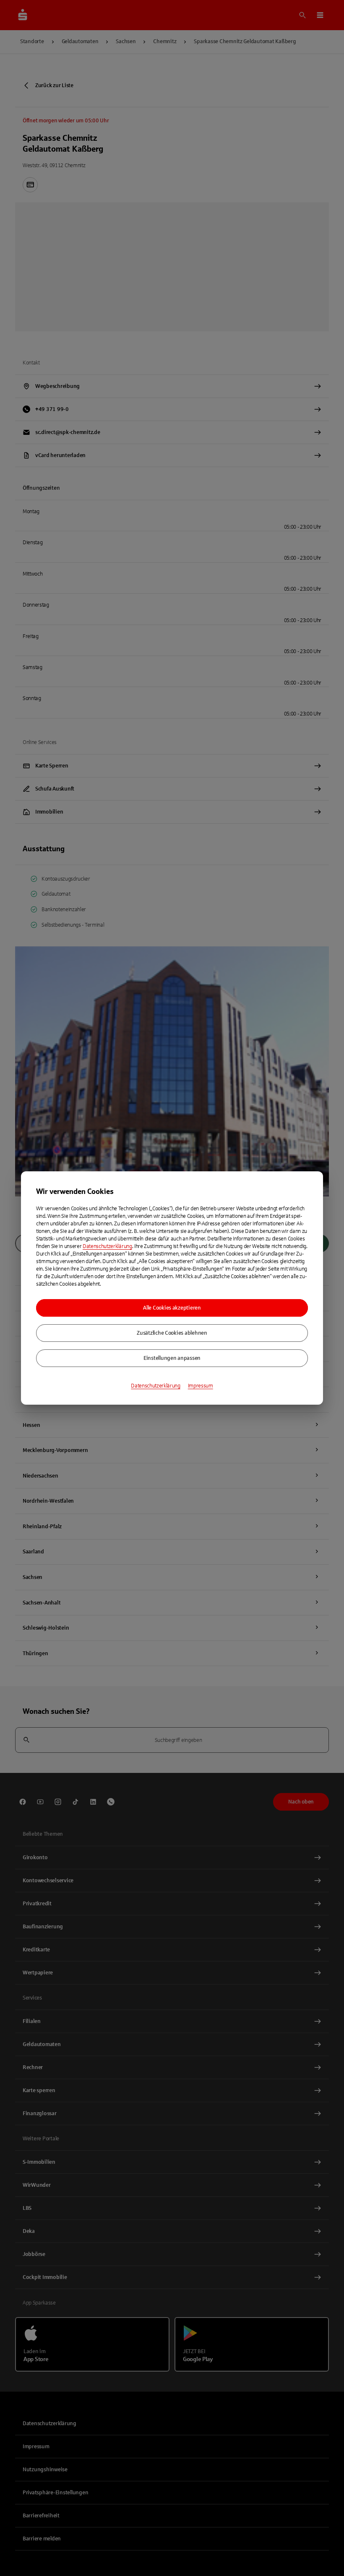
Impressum (201, 1386)
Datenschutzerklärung (107, 1246)
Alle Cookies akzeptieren (172, 1308)
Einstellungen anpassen (172, 1358)
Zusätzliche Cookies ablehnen (172, 1333)
